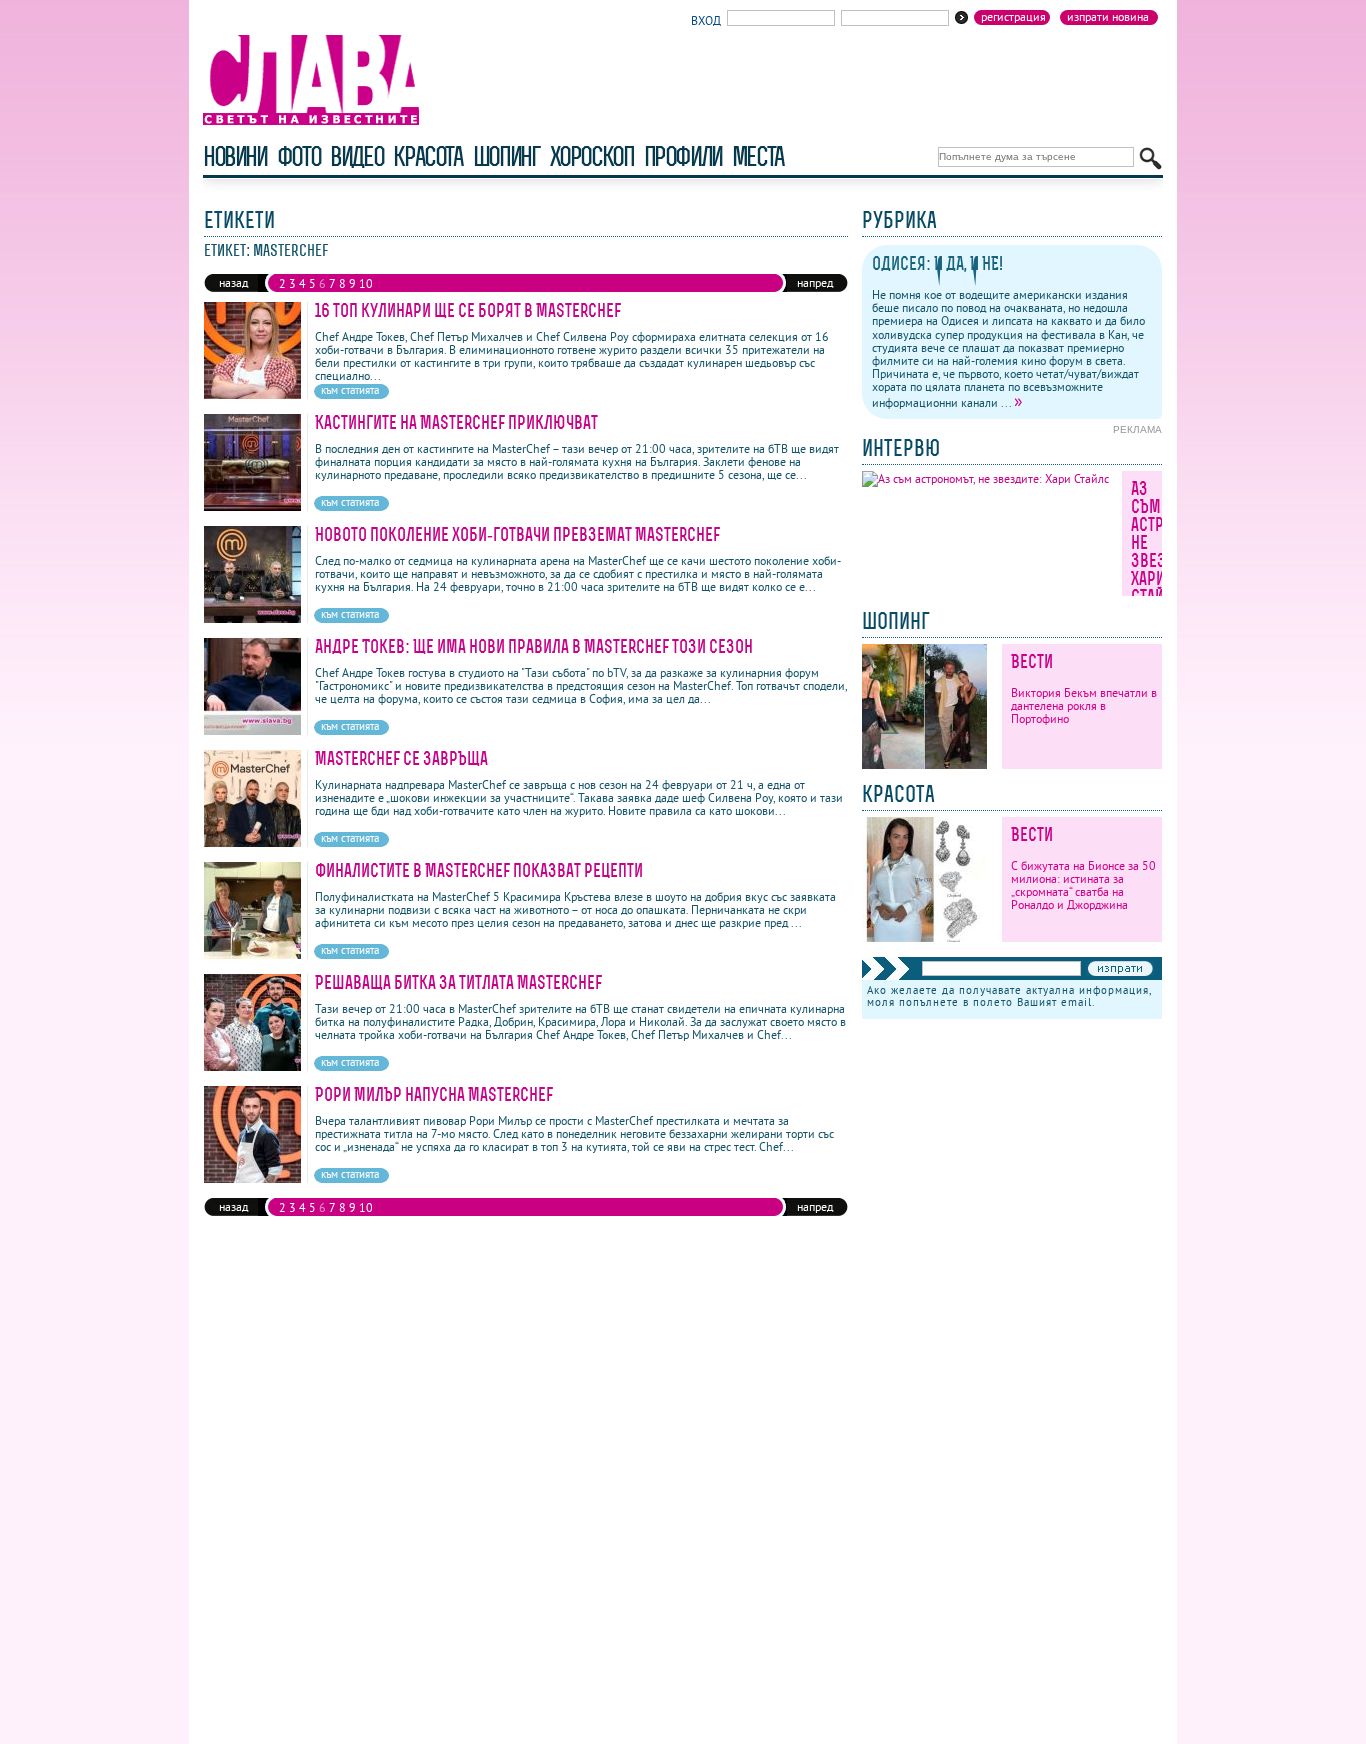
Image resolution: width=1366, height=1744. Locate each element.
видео (356, 156)
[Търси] (1150, 158)
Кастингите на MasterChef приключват (456, 422)
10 (366, 283)
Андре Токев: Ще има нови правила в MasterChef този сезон (534, 646)
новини (235, 156)
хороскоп (592, 156)
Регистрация (1013, 17)
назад (233, 282)
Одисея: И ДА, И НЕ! (937, 263)
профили (683, 156)
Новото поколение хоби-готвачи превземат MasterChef (517, 534)
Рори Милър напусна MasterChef (434, 1094)
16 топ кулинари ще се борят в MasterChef (468, 310)
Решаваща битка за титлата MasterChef (458, 982)
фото (299, 156)
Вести (1032, 661)
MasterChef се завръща (401, 758)
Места (758, 156)
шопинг (506, 156)
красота (427, 156)
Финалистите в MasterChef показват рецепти (479, 870)
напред (815, 282)
